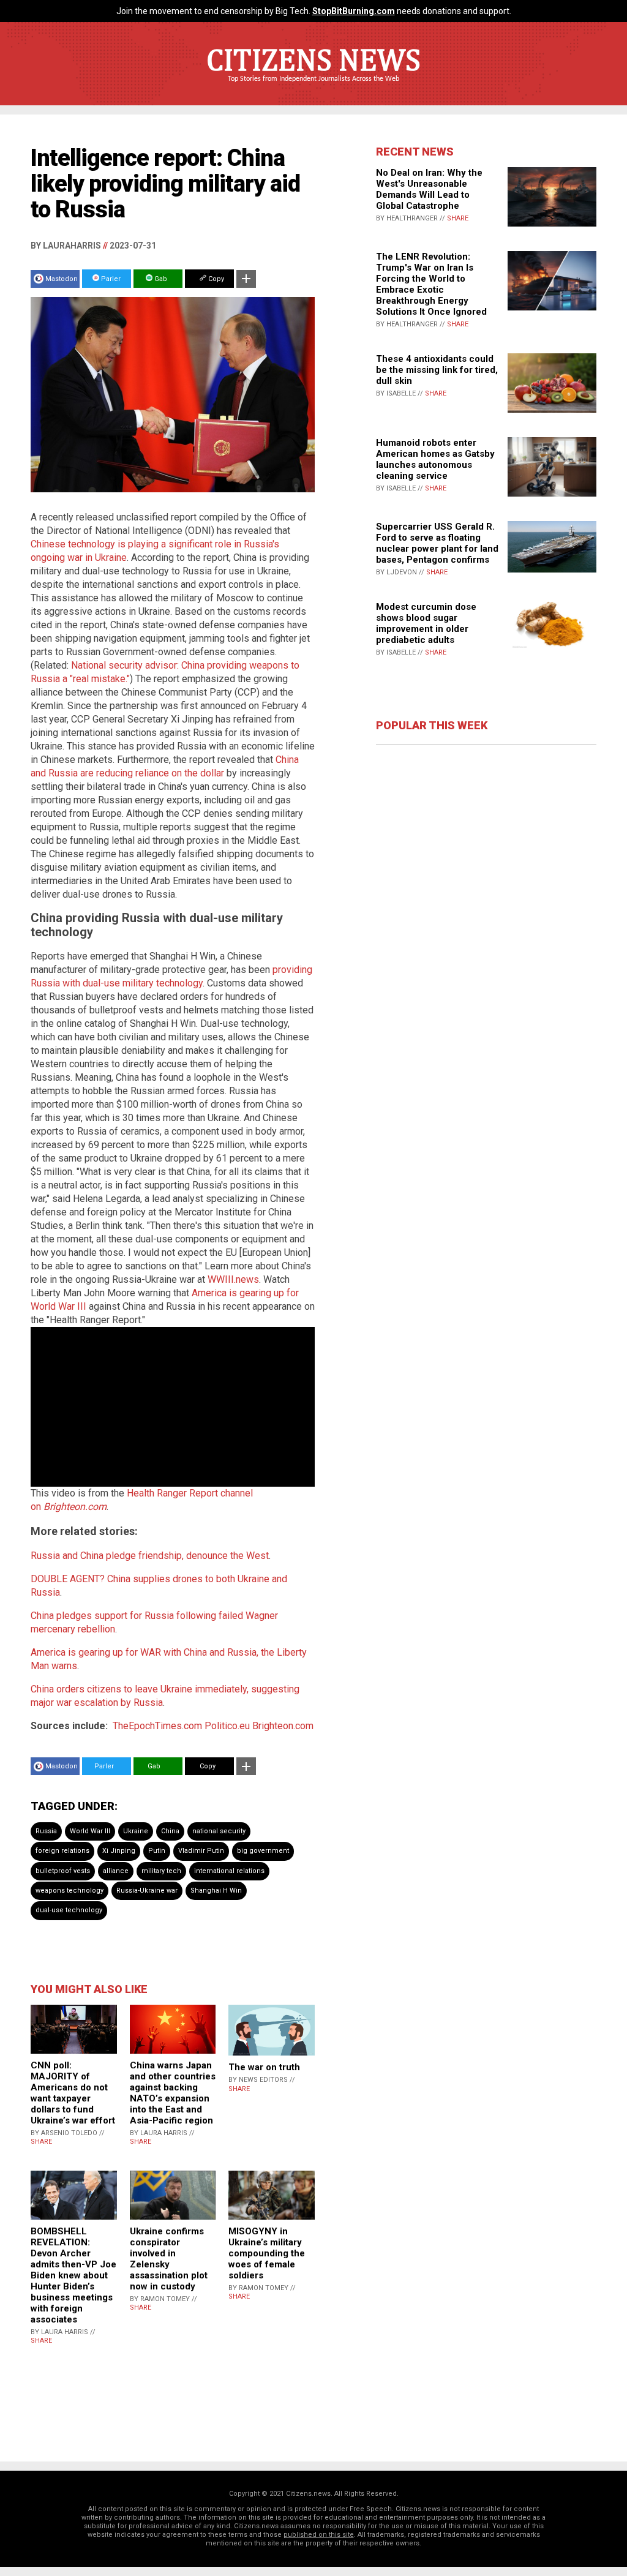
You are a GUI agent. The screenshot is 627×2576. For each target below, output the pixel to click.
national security (219, 1831)
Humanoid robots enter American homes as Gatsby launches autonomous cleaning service (435, 459)
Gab (160, 279)
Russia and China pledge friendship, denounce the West (150, 1556)
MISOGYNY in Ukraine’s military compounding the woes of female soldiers (267, 2253)
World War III (90, 1831)
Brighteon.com (283, 1726)
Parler (110, 279)
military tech (161, 1871)
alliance (116, 1871)
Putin (157, 1851)
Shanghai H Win (216, 1891)
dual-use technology (69, 1910)
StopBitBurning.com (354, 11)
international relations (229, 1871)
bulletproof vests (63, 1871)
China (170, 1831)
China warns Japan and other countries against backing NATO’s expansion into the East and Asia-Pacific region (173, 2093)
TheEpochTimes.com (157, 1726)
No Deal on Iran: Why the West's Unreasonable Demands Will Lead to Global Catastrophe (429, 189)
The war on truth (264, 2067)
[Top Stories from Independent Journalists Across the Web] (313, 88)
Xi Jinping (119, 1851)
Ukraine (136, 1831)
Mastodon (62, 279)
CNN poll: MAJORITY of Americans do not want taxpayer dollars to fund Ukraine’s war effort (73, 2093)
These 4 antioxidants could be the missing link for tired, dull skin (437, 370)
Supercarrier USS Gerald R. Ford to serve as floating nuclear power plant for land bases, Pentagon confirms (437, 543)
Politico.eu (227, 1726)
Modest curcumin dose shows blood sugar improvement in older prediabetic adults (426, 623)
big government (263, 1851)
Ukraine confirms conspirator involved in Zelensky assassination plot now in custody (169, 2259)
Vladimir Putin (201, 1851)
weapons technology (69, 1891)
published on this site (319, 2535)
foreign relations (62, 1851)
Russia (46, 1831)
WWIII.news (233, 1279)
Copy (215, 279)
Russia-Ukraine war (147, 1891)
